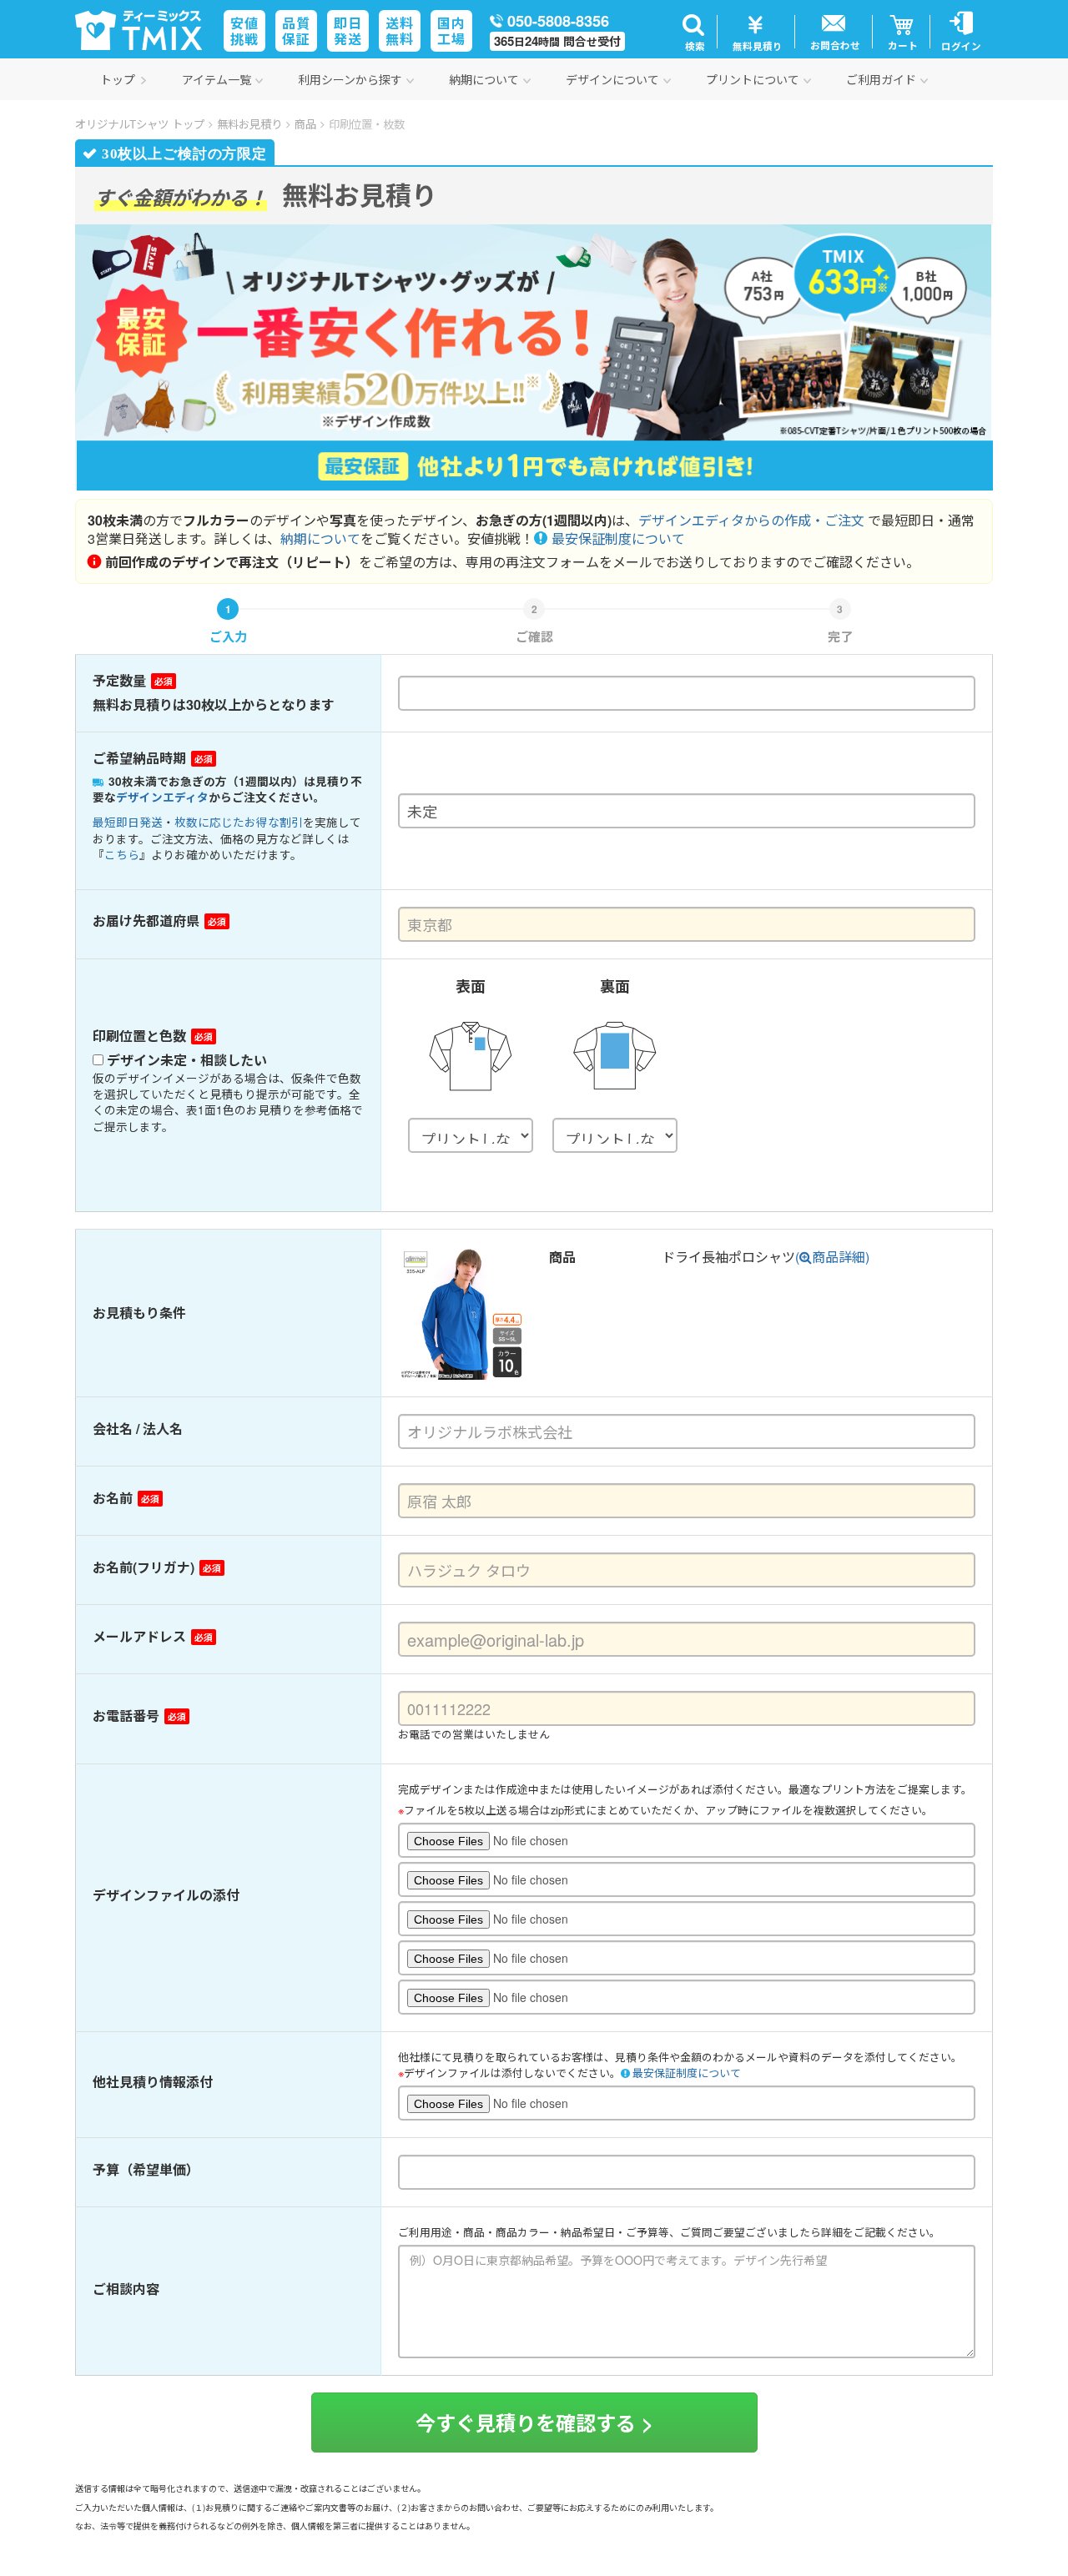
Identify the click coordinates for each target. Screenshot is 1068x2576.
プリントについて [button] (753, 79)
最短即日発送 (128, 822)
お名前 (113, 1498)
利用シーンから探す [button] (350, 79)
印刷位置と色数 (139, 1036)
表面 (471, 986)
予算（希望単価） (146, 2170)
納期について (320, 538)
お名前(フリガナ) (144, 1567)
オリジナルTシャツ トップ (140, 124)
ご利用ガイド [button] (881, 79)
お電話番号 (126, 1716)
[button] (693, 32)
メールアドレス (139, 1637)
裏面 (615, 986)
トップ (118, 79)
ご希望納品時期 (139, 758)
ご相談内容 (126, 2289)
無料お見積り (249, 124)
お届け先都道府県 (146, 921)
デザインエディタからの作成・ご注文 (751, 520)
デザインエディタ (162, 797)
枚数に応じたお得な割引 (239, 822)
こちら (122, 854)
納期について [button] (484, 79)
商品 (305, 124)
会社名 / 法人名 (138, 1429)
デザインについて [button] (612, 79)
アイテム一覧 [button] (217, 79)
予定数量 (119, 681)
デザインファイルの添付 (166, 1895)
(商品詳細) (832, 1257)
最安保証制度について (618, 538)
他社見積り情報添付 (153, 2082)
